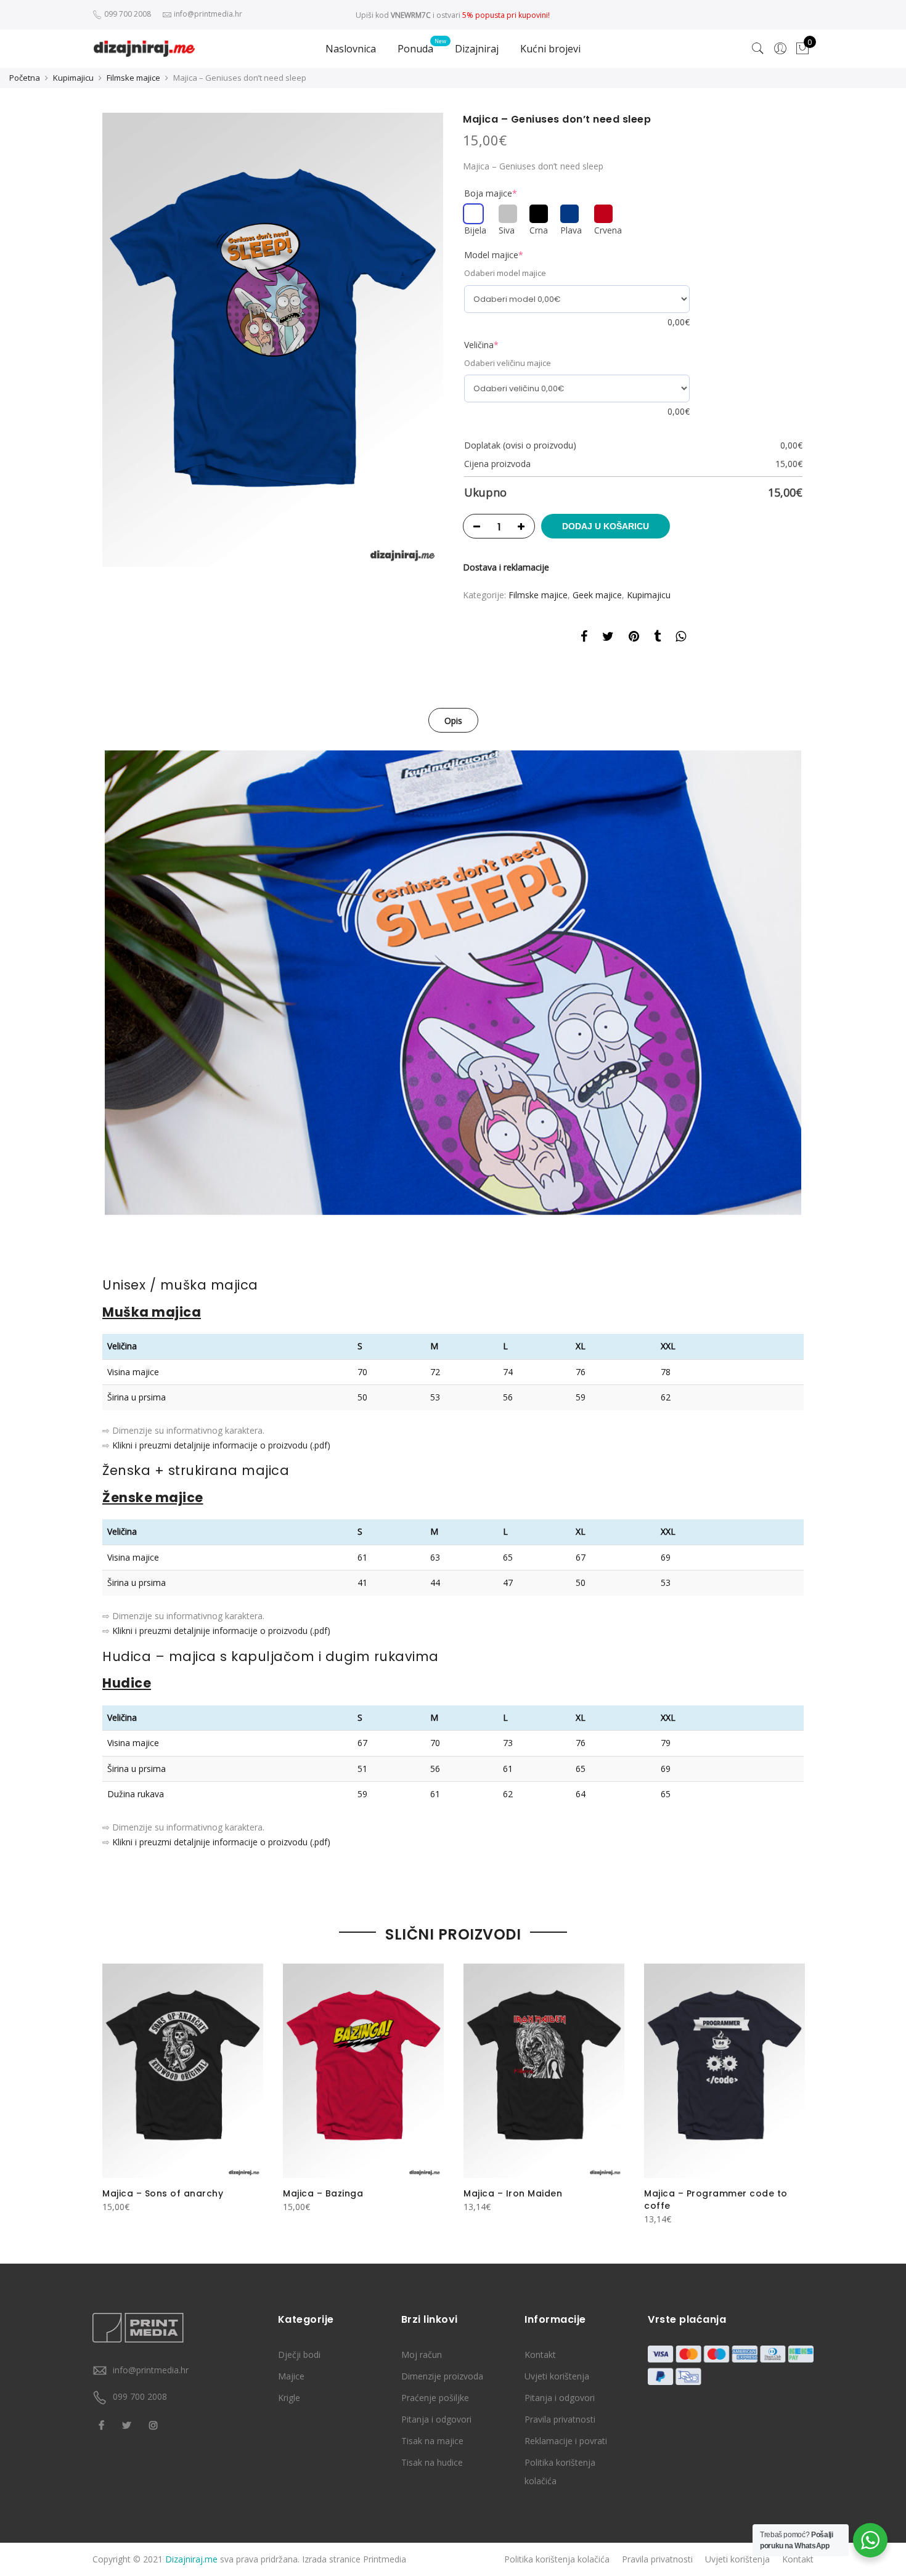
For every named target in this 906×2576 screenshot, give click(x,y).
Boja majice (491, 193)
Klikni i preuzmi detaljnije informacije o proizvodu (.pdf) (221, 1445)
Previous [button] (113, 2086)
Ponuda (415, 49)
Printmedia (385, 2559)
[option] (273, 340)
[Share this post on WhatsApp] (681, 638)
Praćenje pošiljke (435, 2398)
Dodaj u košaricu (606, 526)
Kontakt (540, 2355)
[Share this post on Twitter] (608, 638)
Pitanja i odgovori (436, 2419)
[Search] (758, 49)
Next (820, 983)
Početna (25, 78)
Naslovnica (351, 49)
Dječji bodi (299, 2355)
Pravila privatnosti (560, 2419)
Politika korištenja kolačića (557, 2559)
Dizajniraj (477, 49)
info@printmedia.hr (151, 2370)
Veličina (481, 345)
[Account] (780, 49)
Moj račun (422, 2355)
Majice (291, 2376)
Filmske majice (133, 78)
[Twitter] (128, 2424)
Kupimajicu (73, 78)
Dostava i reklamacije (506, 567)
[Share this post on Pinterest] (634, 638)
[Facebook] (103, 2424)
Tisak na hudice (432, 2462)
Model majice (494, 255)
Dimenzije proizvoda (442, 2376)
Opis (453, 721)
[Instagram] (155, 2424)
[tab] (453, 720)
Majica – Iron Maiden (513, 2193)
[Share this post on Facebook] (584, 638)
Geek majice (597, 595)
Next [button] (793, 2086)
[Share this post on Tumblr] (657, 638)
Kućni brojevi (550, 49)
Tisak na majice (432, 2441)
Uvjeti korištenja (557, 2376)
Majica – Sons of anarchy (163, 2193)
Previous (86, 983)
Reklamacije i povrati (566, 2441)
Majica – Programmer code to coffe (716, 2200)
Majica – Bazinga (323, 2193)
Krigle (289, 2398)
